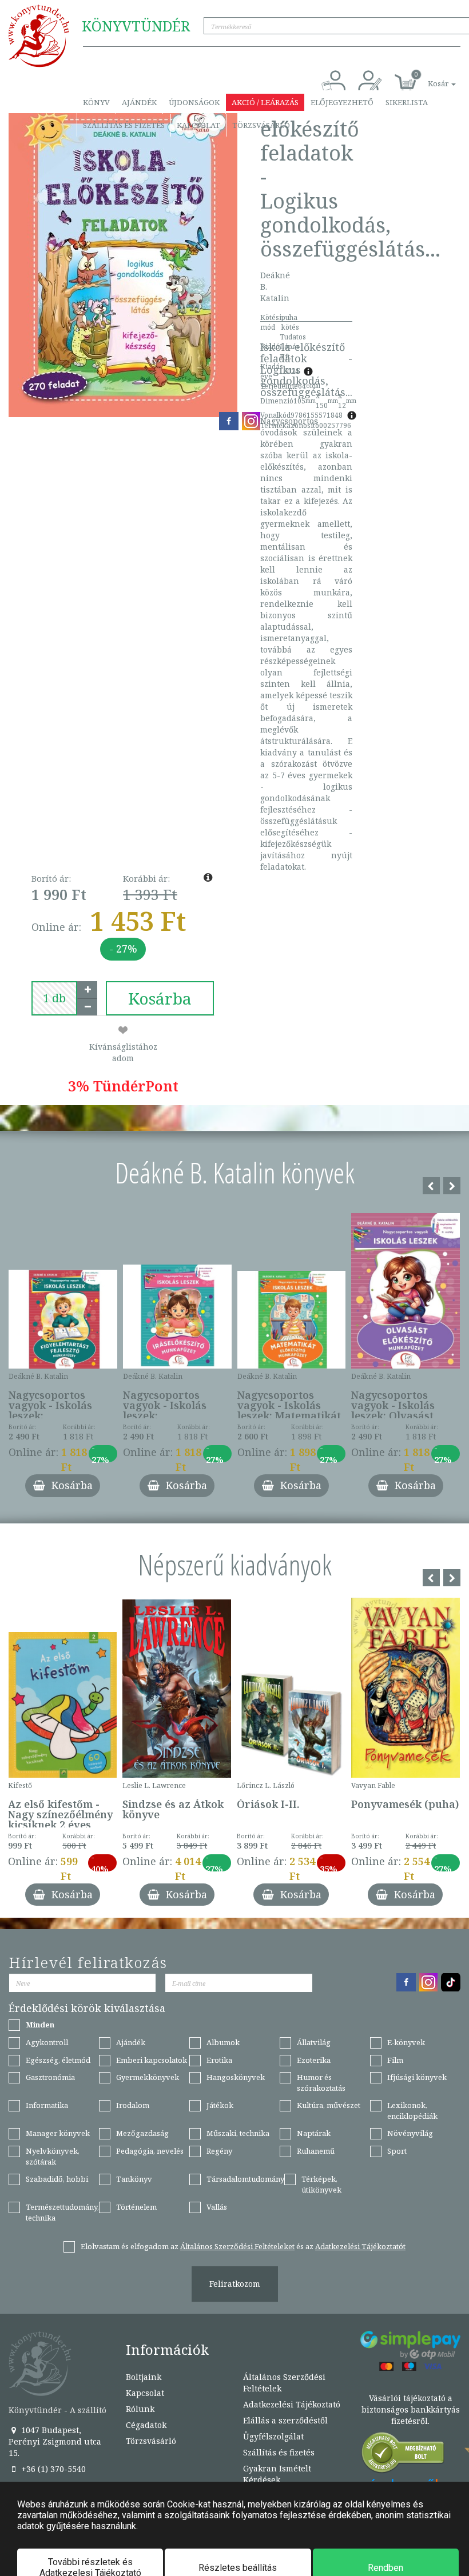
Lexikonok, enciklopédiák (412, 2111)
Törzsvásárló (261, 125)
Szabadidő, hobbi (57, 2179)
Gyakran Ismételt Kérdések (277, 2474)
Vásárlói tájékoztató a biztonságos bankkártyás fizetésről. (411, 2409)
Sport (397, 2151)
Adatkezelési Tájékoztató (292, 2404)
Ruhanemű (316, 2151)
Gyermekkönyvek (148, 2077)
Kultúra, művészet (329, 2105)
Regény (219, 2151)
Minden (40, 2025)
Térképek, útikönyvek (321, 2184)
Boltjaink (144, 2377)
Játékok (220, 2105)
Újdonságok (194, 102)
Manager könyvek (58, 2133)
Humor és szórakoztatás (321, 2083)
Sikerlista (407, 102)
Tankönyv (134, 2179)
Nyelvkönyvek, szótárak (53, 2156)
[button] (429, 77)
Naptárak (314, 2133)
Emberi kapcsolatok (152, 2060)
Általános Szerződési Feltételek (284, 2383)
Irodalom (133, 2105)
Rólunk (140, 2409)
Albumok (223, 2042)
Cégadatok (146, 2425)
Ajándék (139, 102)
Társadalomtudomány (245, 2179)
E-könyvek (406, 2042)
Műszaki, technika (238, 2133)
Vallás (217, 2207)
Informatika (47, 2105)
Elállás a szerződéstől (285, 2420)
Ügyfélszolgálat (273, 2436)
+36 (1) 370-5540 (52, 2469)
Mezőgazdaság (142, 2133)
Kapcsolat (198, 125)
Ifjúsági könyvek (417, 2077)
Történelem (136, 2207)
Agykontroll (47, 2042)
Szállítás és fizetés (124, 125)
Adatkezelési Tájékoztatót (360, 2246)
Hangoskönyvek (236, 2077)
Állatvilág (314, 2042)
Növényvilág (410, 2133)
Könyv (96, 102)
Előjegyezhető (342, 102)
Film (395, 2060)
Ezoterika (314, 2060)
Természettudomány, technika (62, 2212)
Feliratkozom (235, 2284)
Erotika (219, 2060)
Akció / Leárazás (265, 102)
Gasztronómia (50, 2077)
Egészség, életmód (58, 2060)
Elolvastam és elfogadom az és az (243, 2246)
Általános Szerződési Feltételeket (237, 2246)
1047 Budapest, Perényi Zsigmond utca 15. (55, 2441)
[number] (54, 998)
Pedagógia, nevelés (150, 2151)
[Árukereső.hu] (403, 2455)
